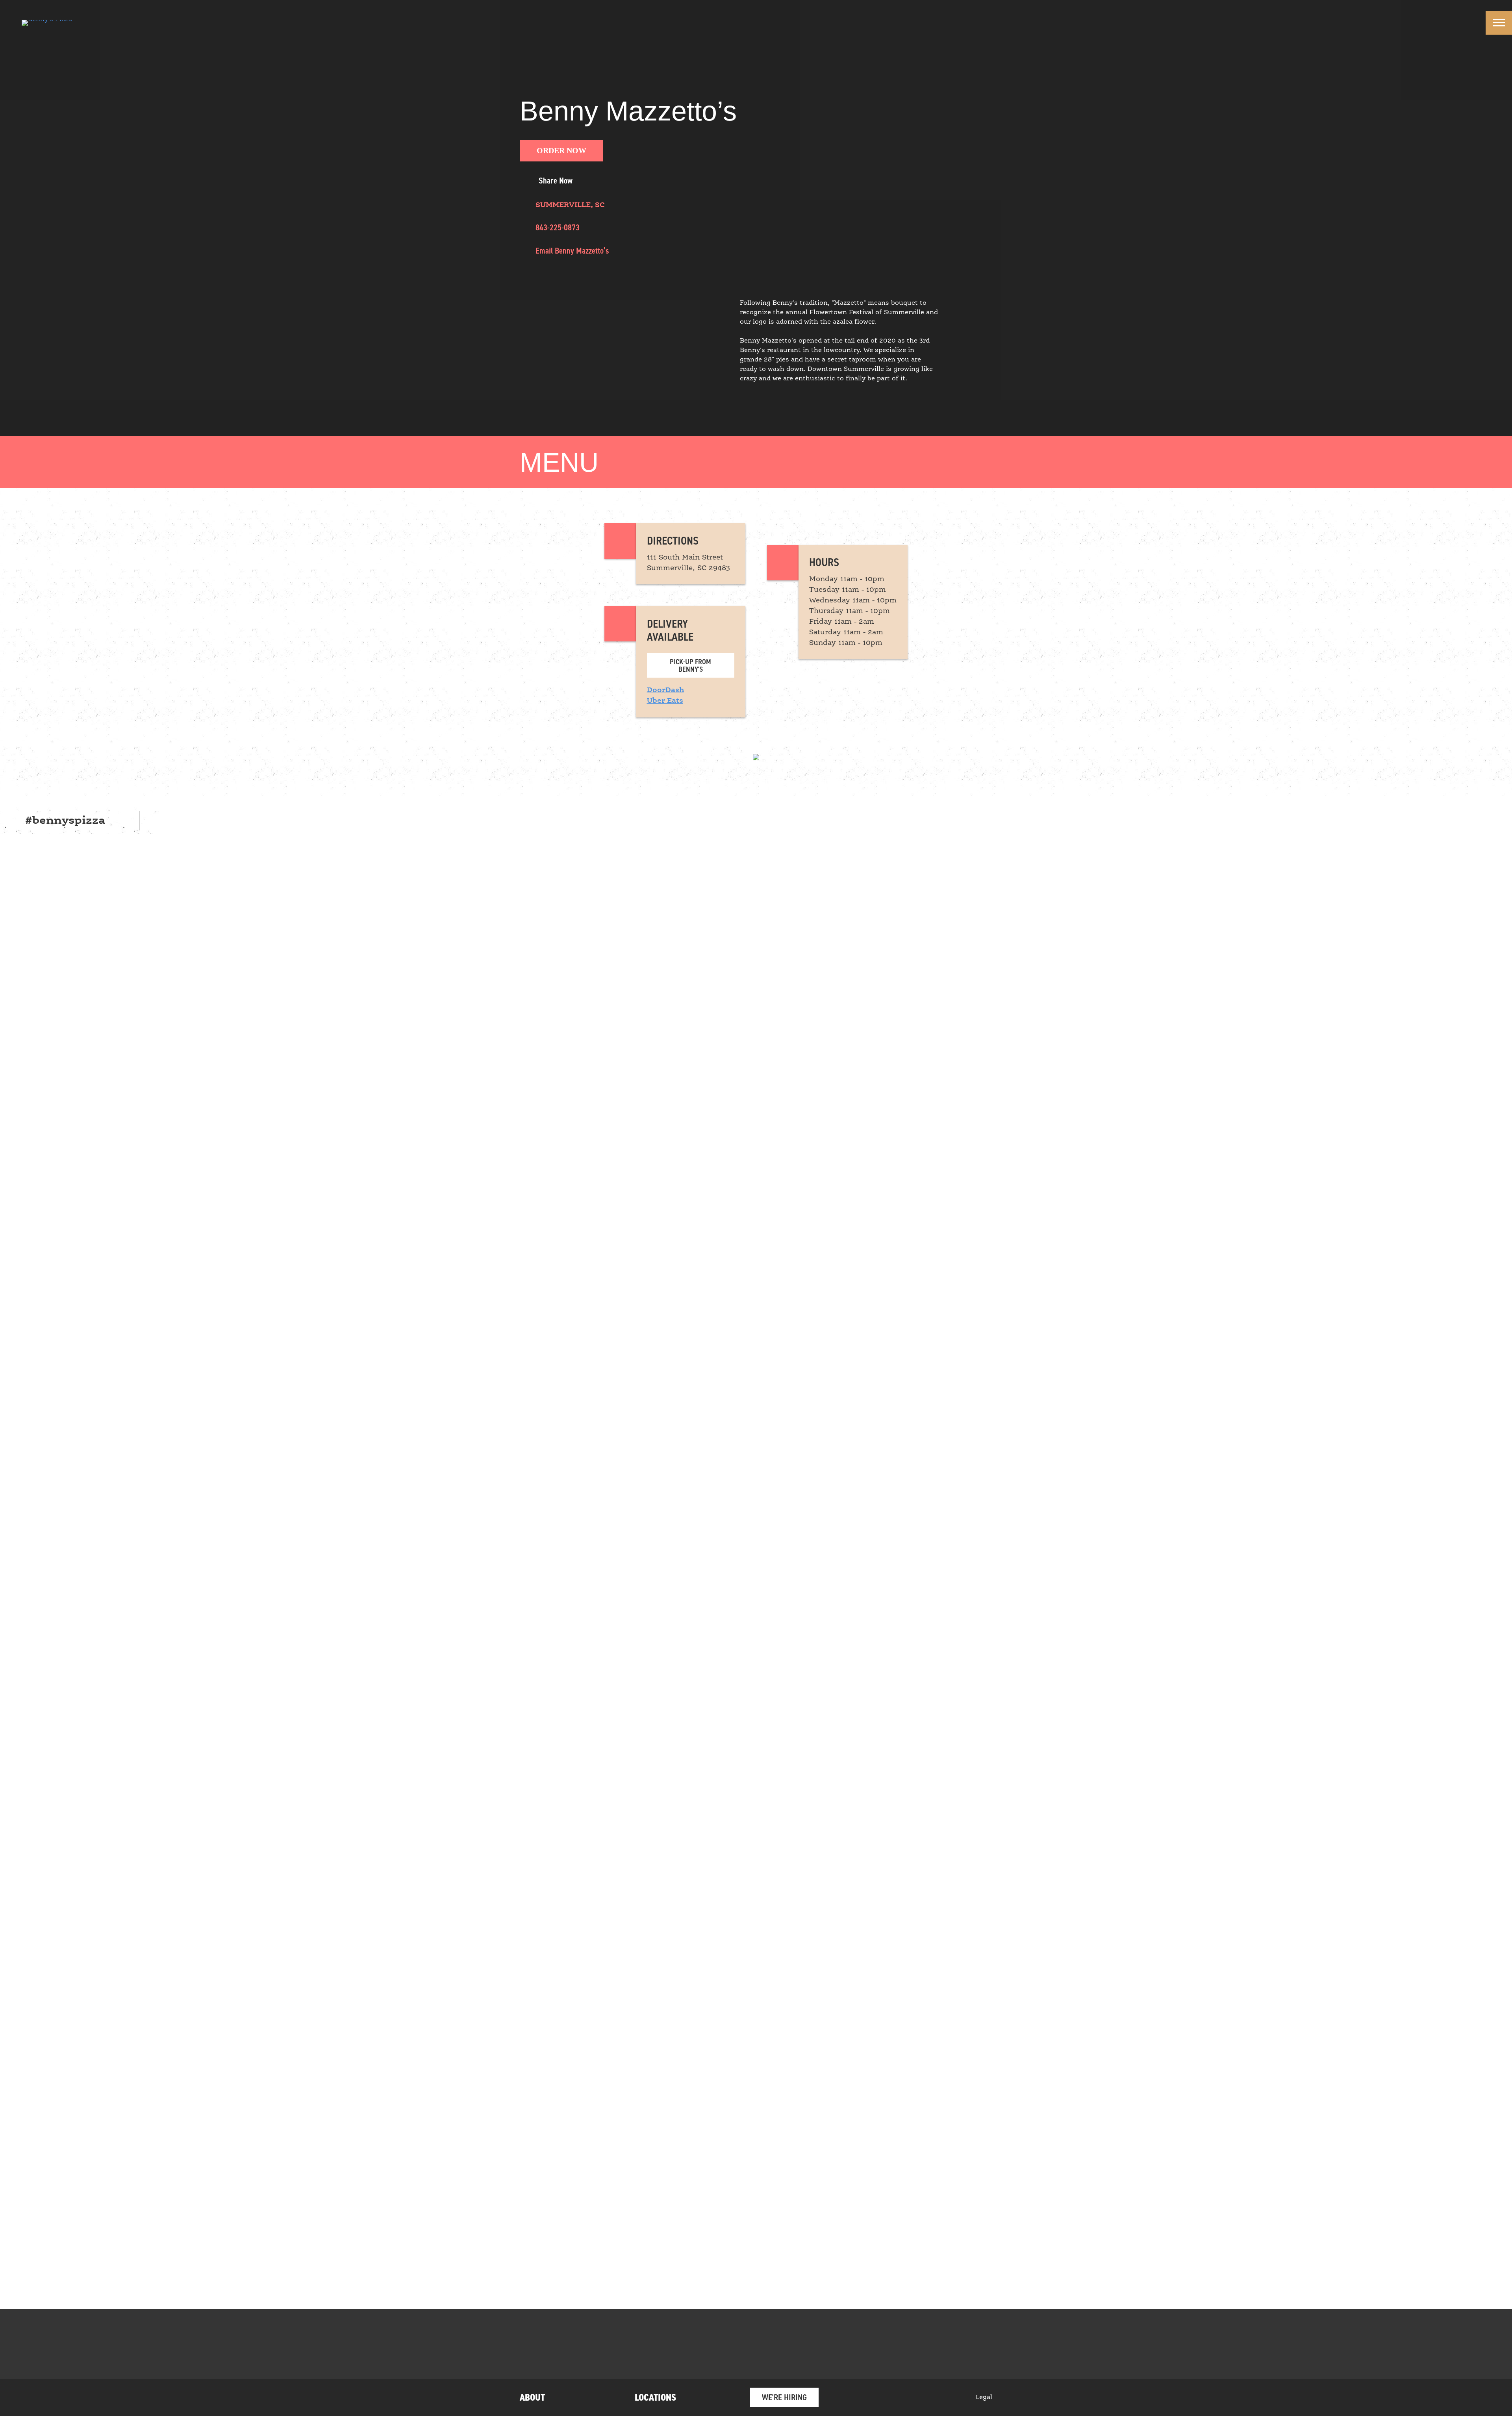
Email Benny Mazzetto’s (572, 251)
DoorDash (665, 690)
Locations (655, 2397)
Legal (984, 2397)
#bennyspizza (65, 821)
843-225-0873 (558, 227)
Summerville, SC (570, 205)
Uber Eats (665, 701)
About (532, 2397)
